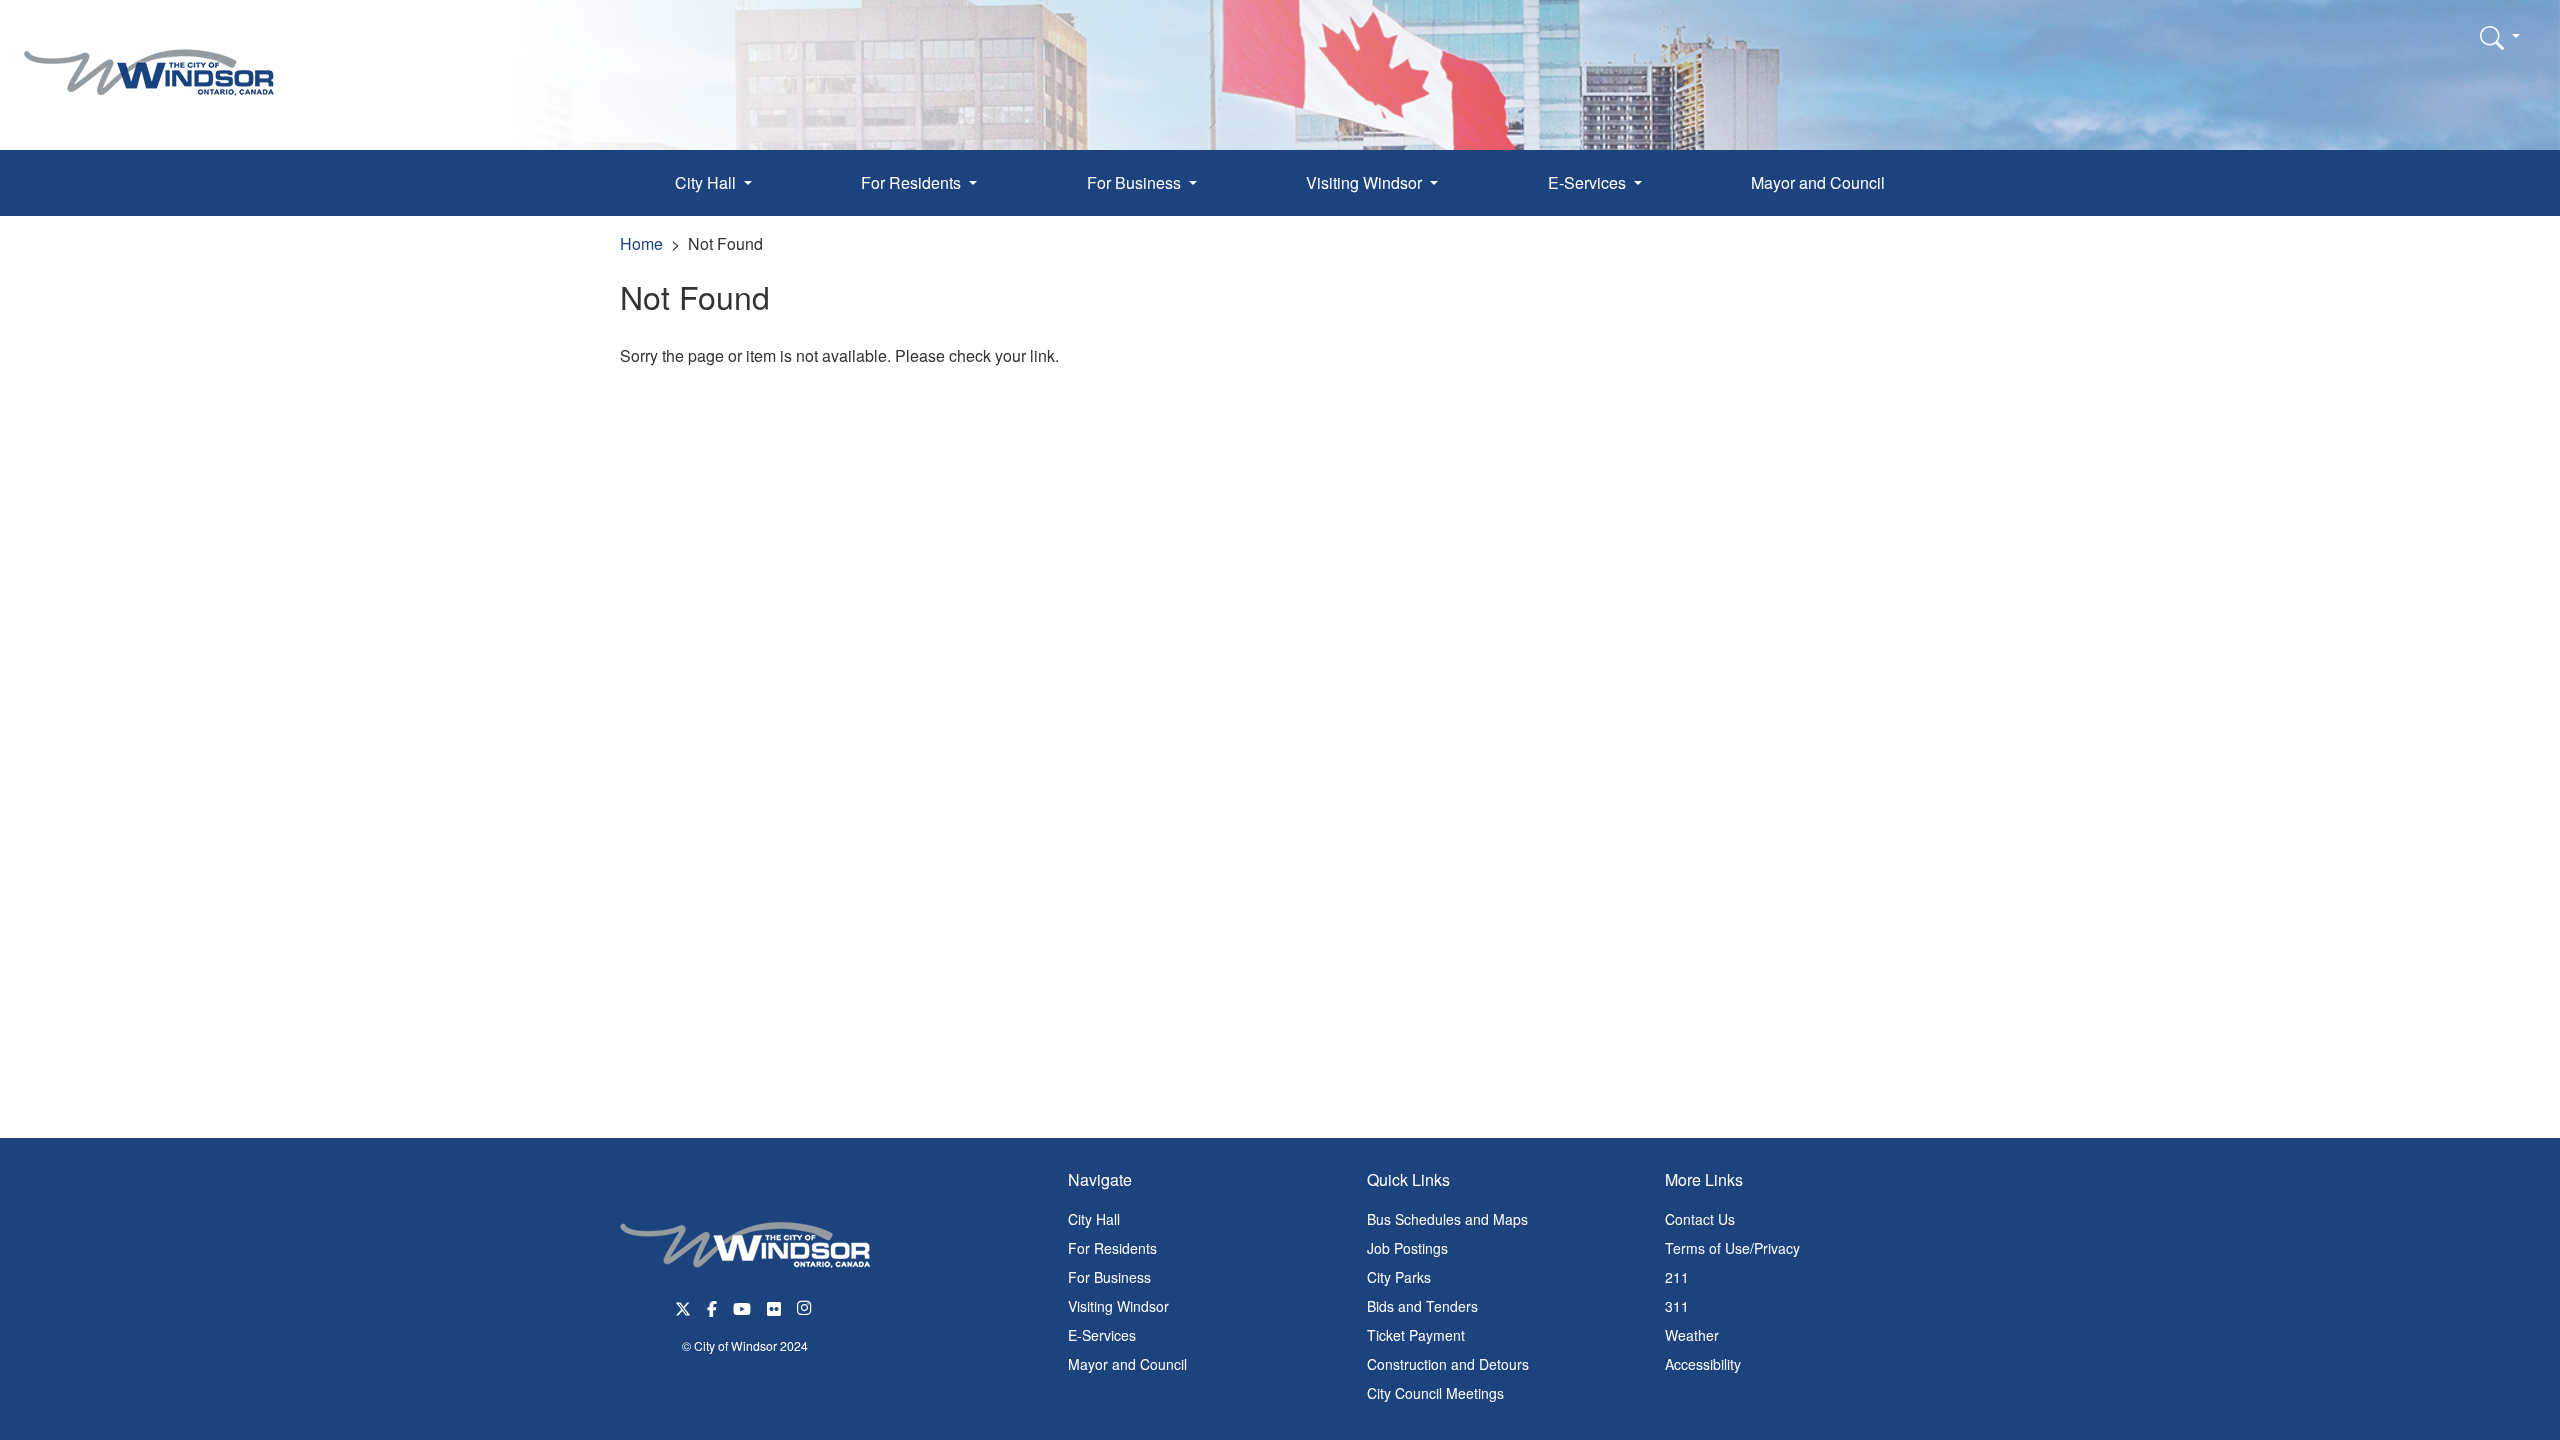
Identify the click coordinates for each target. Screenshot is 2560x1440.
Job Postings (1407, 1248)
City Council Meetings (1435, 1393)
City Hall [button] (707, 182)
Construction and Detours (1448, 1364)
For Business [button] (1136, 182)
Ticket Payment (1416, 1335)
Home (641, 243)
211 (1677, 1277)
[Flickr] (774, 1306)
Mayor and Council (1818, 182)
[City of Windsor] (149, 57)
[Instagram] (806, 1306)
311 (1677, 1306)
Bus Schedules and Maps (1447, 1219)
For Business (1109, 1277)
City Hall (1094, 1219)
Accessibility (1703, 1364)
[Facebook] (712, 1306)
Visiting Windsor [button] (1366, 182)
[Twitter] (683, 1306)
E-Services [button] (1589, 182)
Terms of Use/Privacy (1732, 1248)
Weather (1692, 1335)
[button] (2500, 37)
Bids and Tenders (1422, 1306)
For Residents (1112, 1248)
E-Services (1102, 1335)
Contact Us (1700, 1219)
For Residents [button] (913, 182)
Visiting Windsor (1118, 1306)
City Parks (1399, 1277)
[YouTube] (742, 1306)
